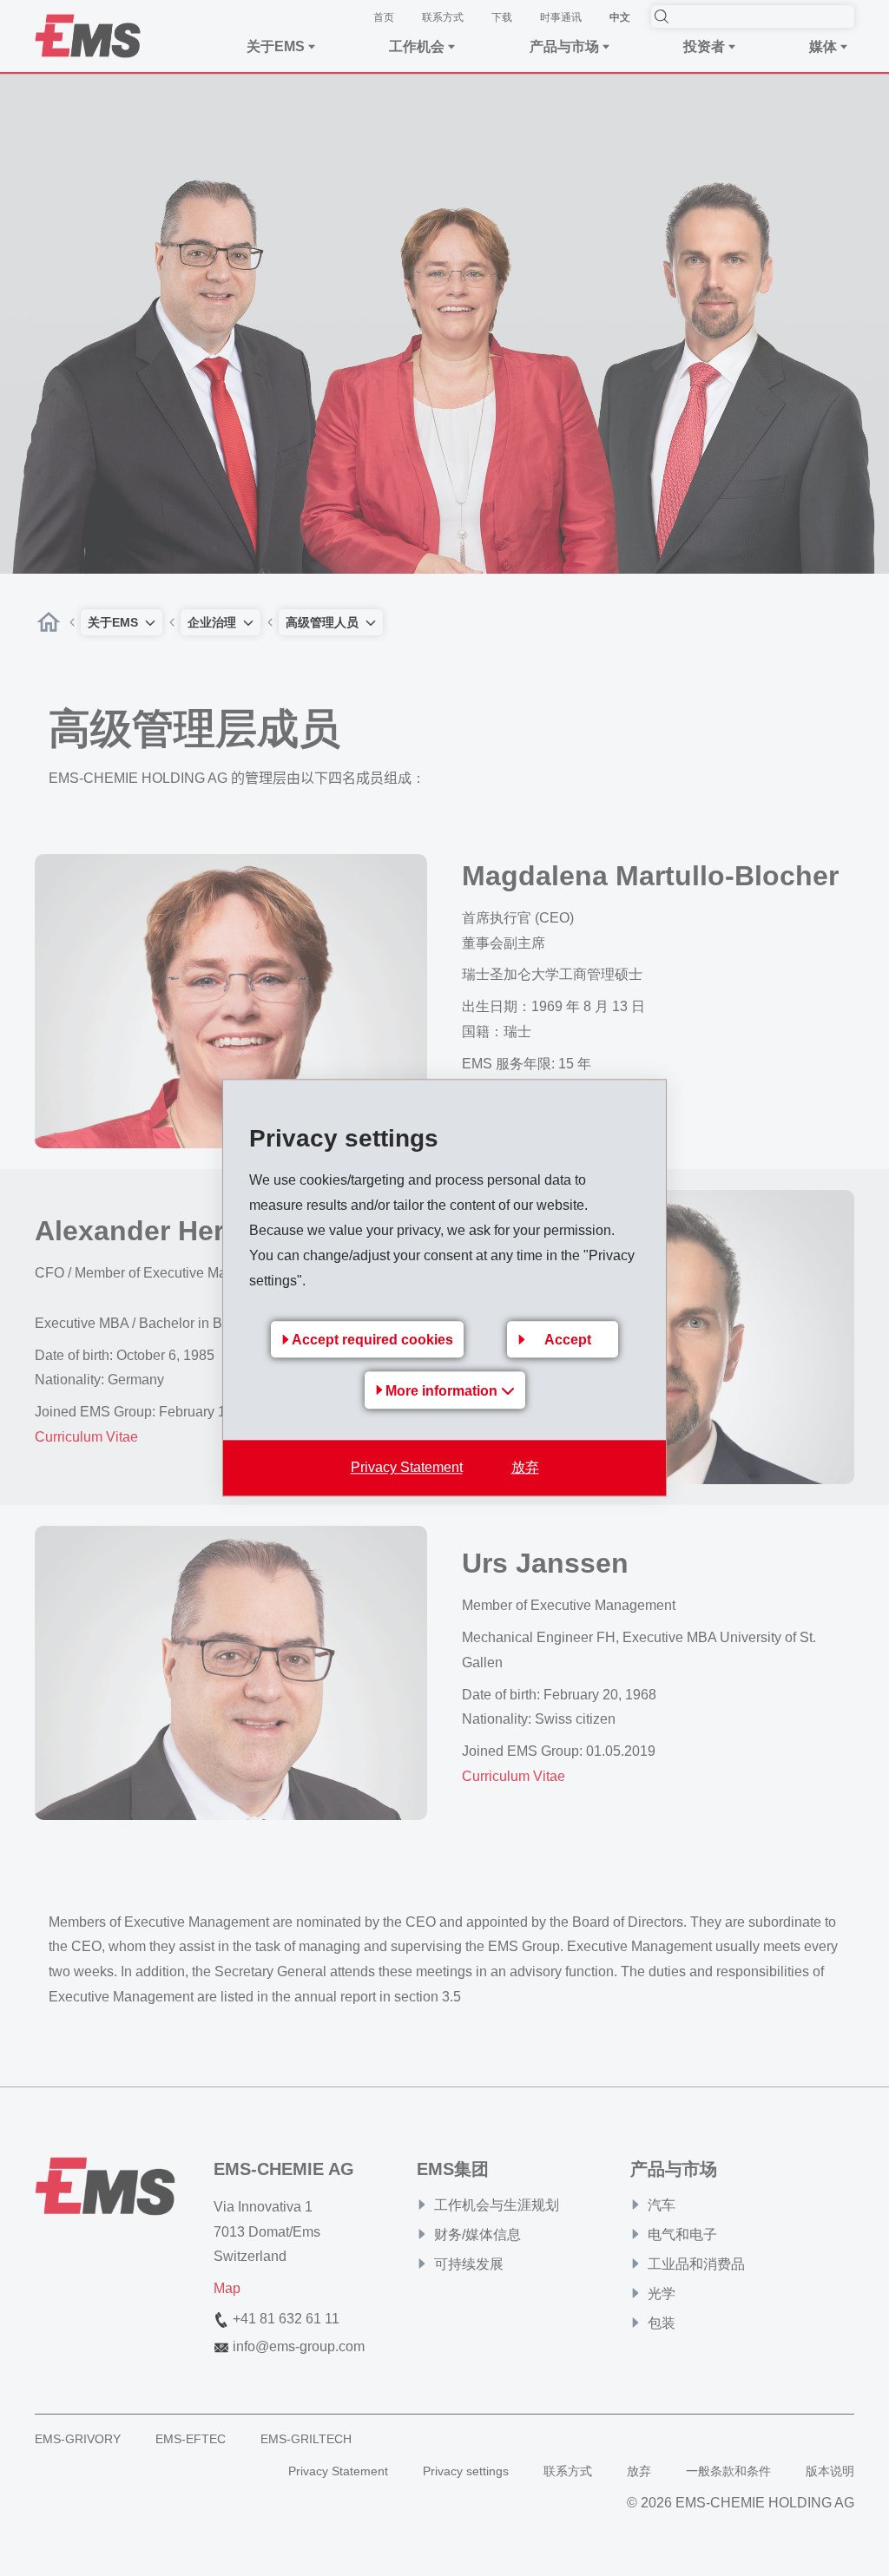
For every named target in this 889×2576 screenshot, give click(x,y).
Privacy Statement (407, 1468)
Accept (568, 1341)
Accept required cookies (372, 1341)
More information (443, 1392)
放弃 (525, 1468)
